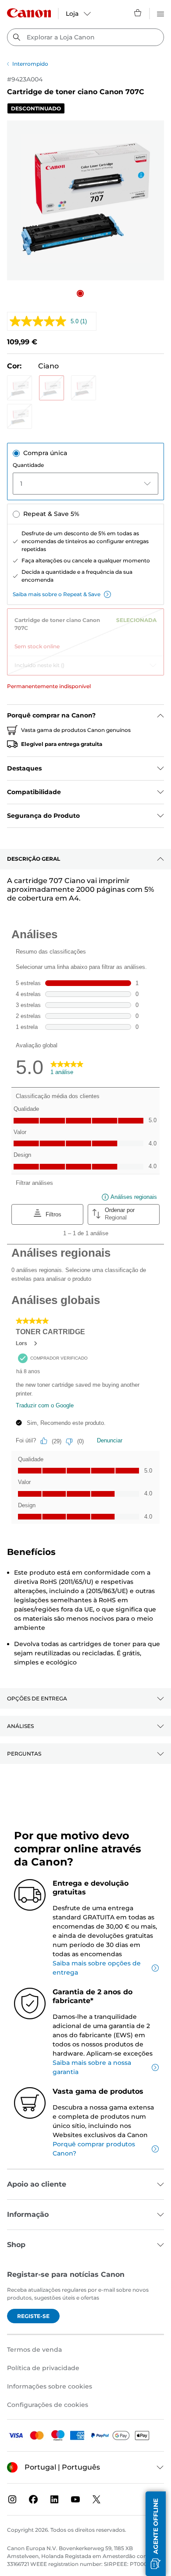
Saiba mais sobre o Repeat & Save (57, 594)
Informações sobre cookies (50, 2386)
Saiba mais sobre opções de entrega (97, 1968)
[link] (85, 630)
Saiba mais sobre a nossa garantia (92, 2067)
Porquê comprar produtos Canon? (94, 2149)
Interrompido (30, 64)
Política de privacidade (43, 2368)
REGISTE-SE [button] (33, 2316)
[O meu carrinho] (138, 13)
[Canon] (29, 13)
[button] (80, 293)
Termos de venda (34, 2350)
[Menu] (160, 13)
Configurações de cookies (48, 2405)
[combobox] (85, 37)
